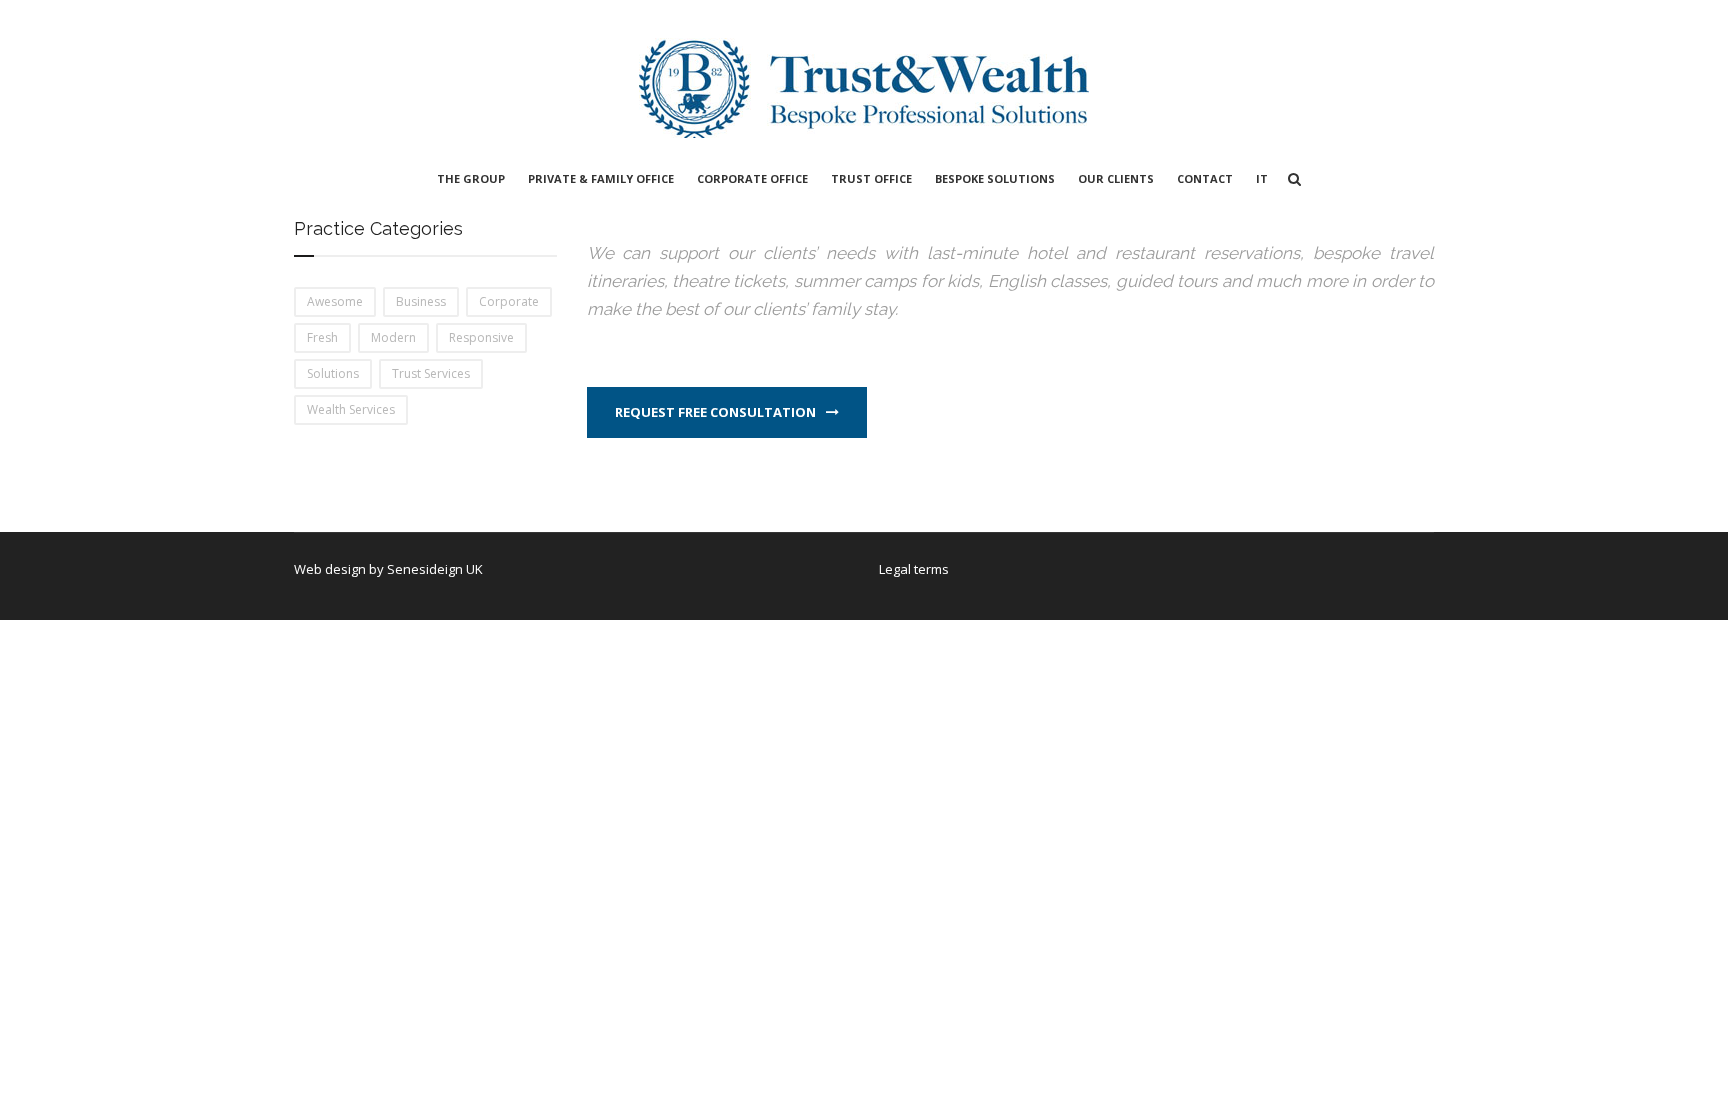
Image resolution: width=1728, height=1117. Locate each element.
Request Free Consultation (715, 412)
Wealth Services (351, 409)
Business (421, 301)
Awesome (335, 301)
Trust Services (431, 373)
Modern (393, 337)
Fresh (322, 337)
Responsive (481, 337)
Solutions (333, 373)
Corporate (509, 301)
